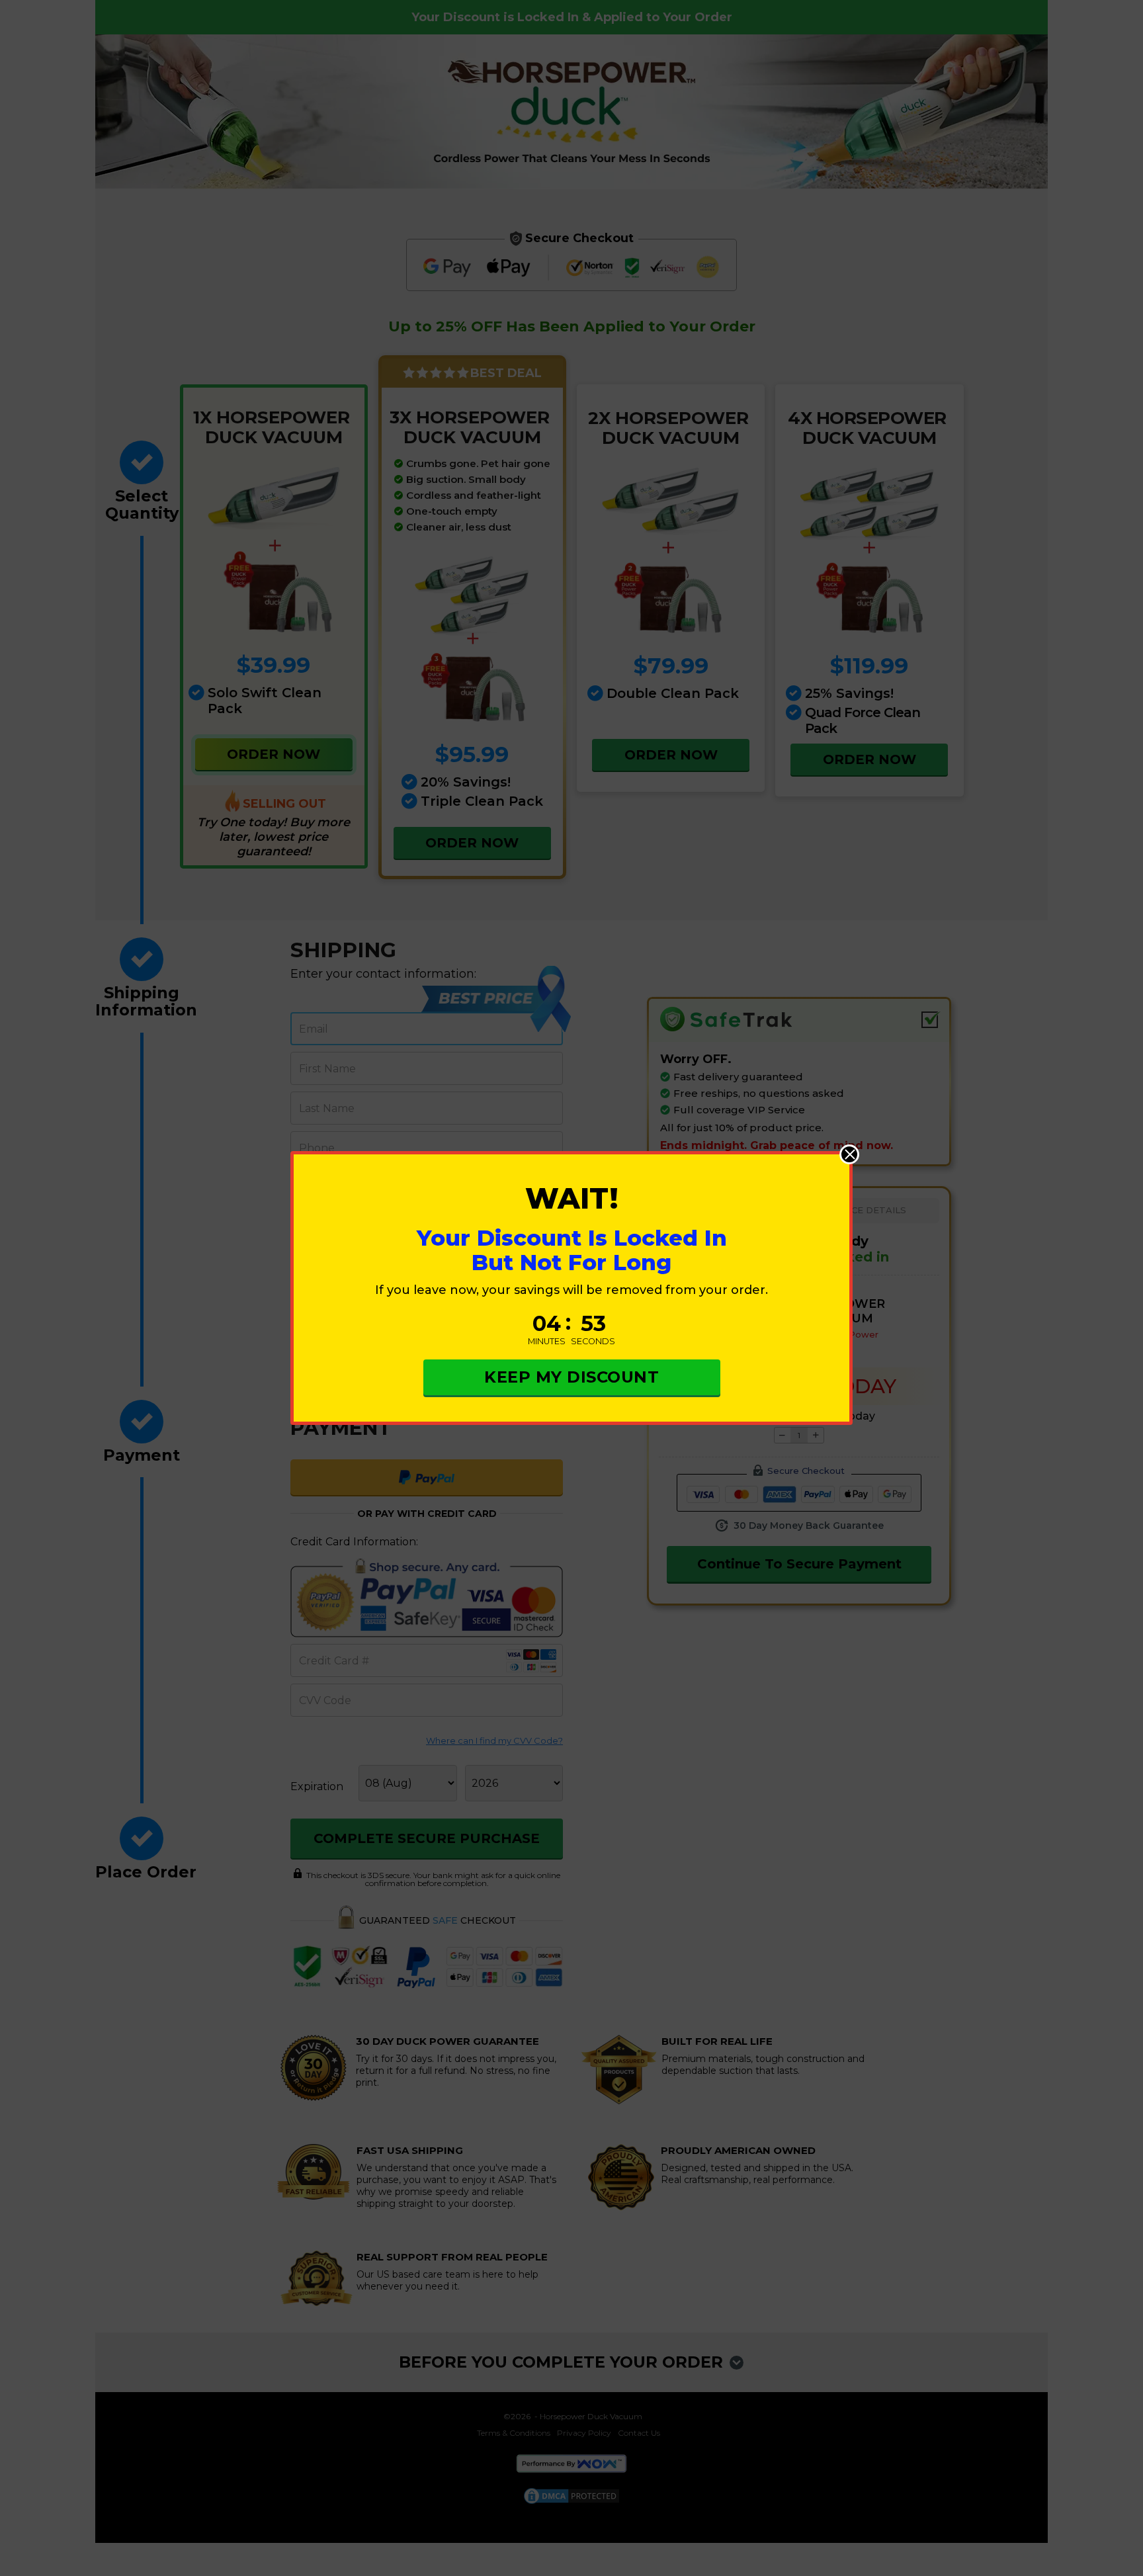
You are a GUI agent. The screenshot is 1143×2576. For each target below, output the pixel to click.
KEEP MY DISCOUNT (571, 1377)
